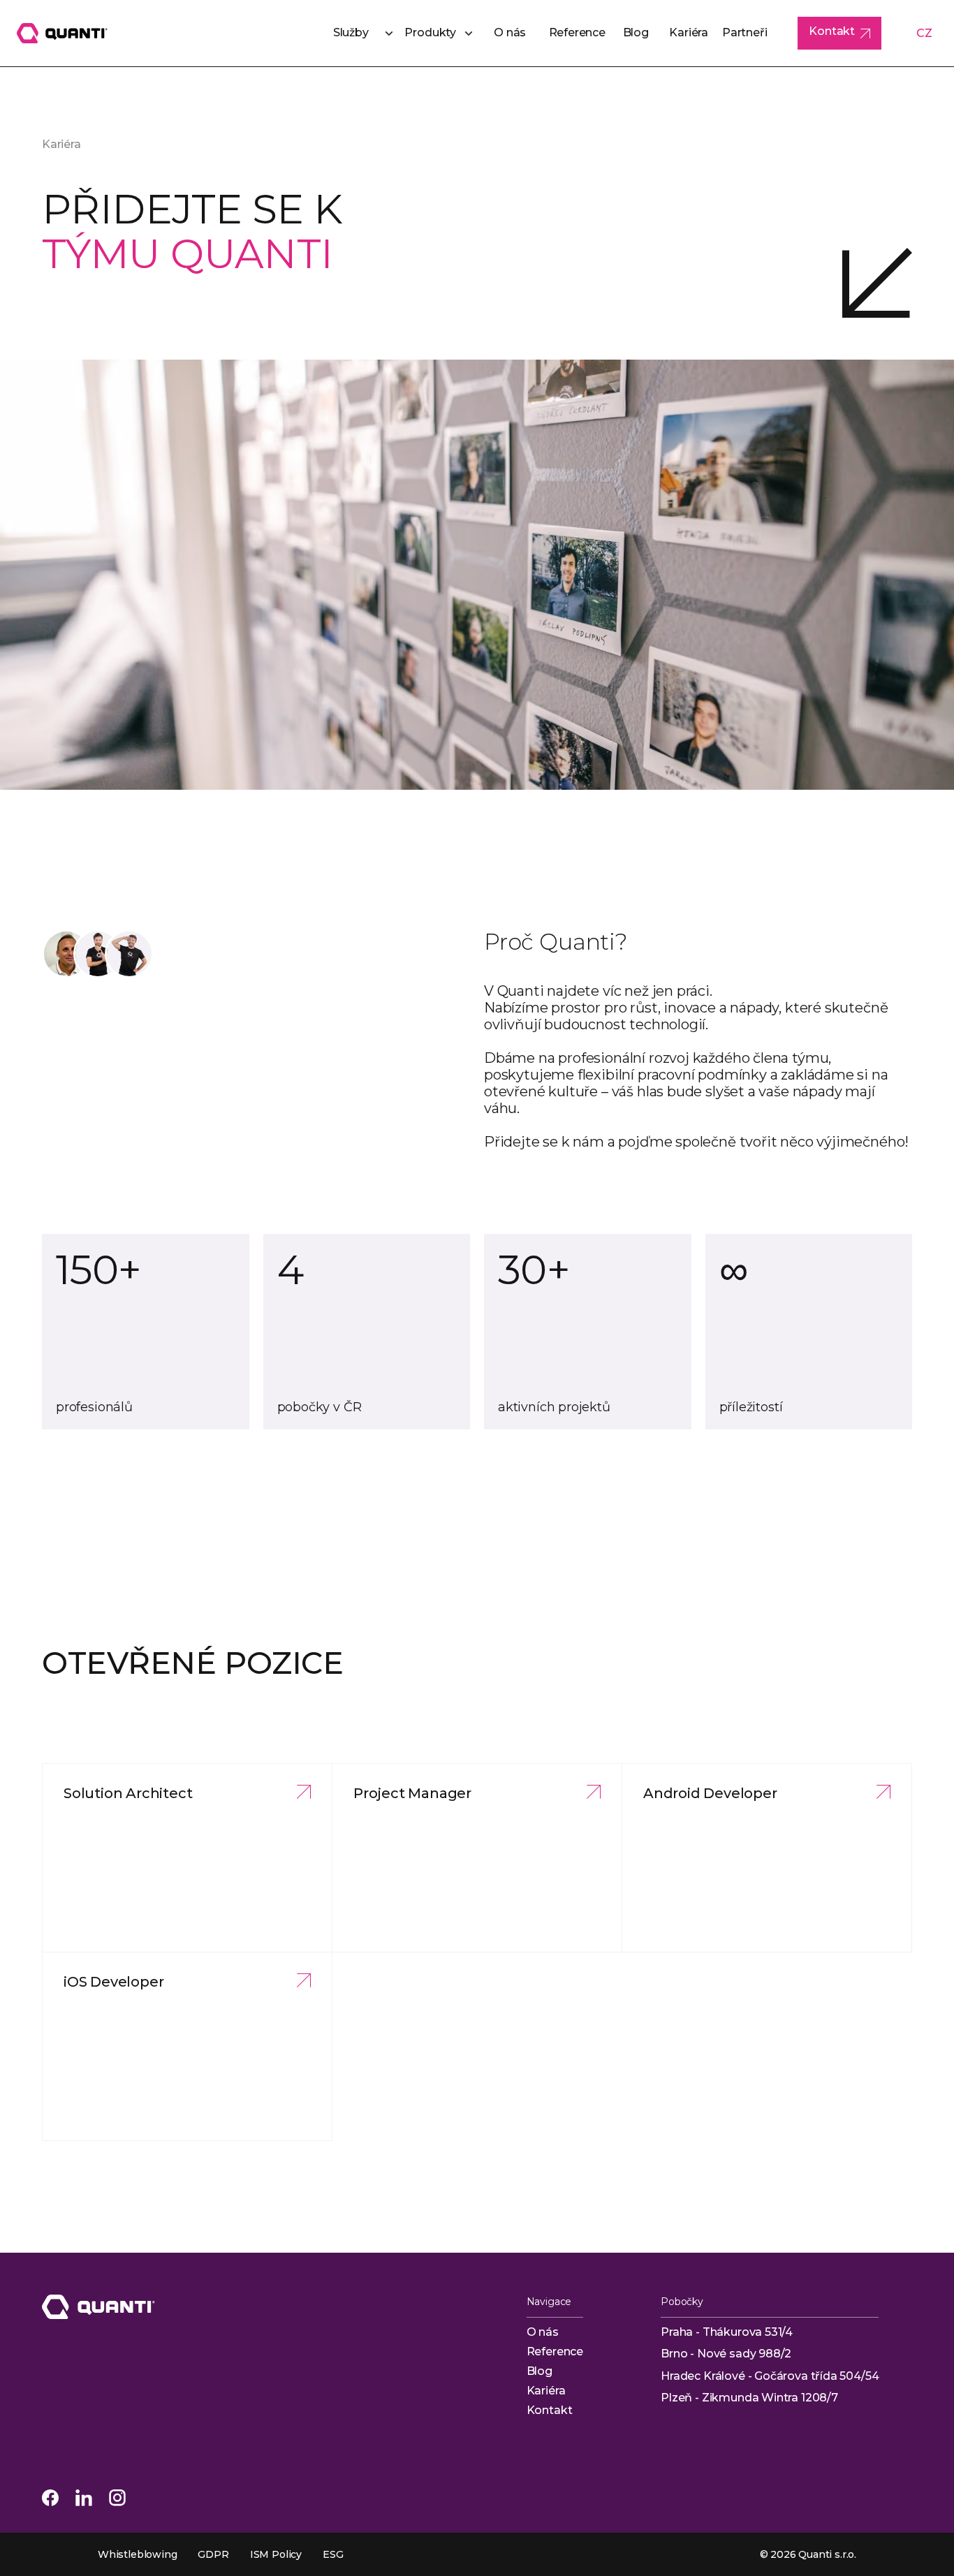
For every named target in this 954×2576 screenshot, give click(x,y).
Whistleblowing (137, 2554)
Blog (636, 32)
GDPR (213, 2554)
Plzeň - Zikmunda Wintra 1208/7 (749, 2398)
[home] (62, 33)
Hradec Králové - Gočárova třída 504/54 (770, 2376)
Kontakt (550, 2410)
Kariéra (689, 32)
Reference (577, 32)
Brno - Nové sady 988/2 (726, 2354)
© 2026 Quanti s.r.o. (808, 2554)
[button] (357, 34)
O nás (510, 32)
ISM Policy (276, 2554)
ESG (333, 2554)
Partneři (745, 32)
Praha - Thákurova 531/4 (727, 2332)
